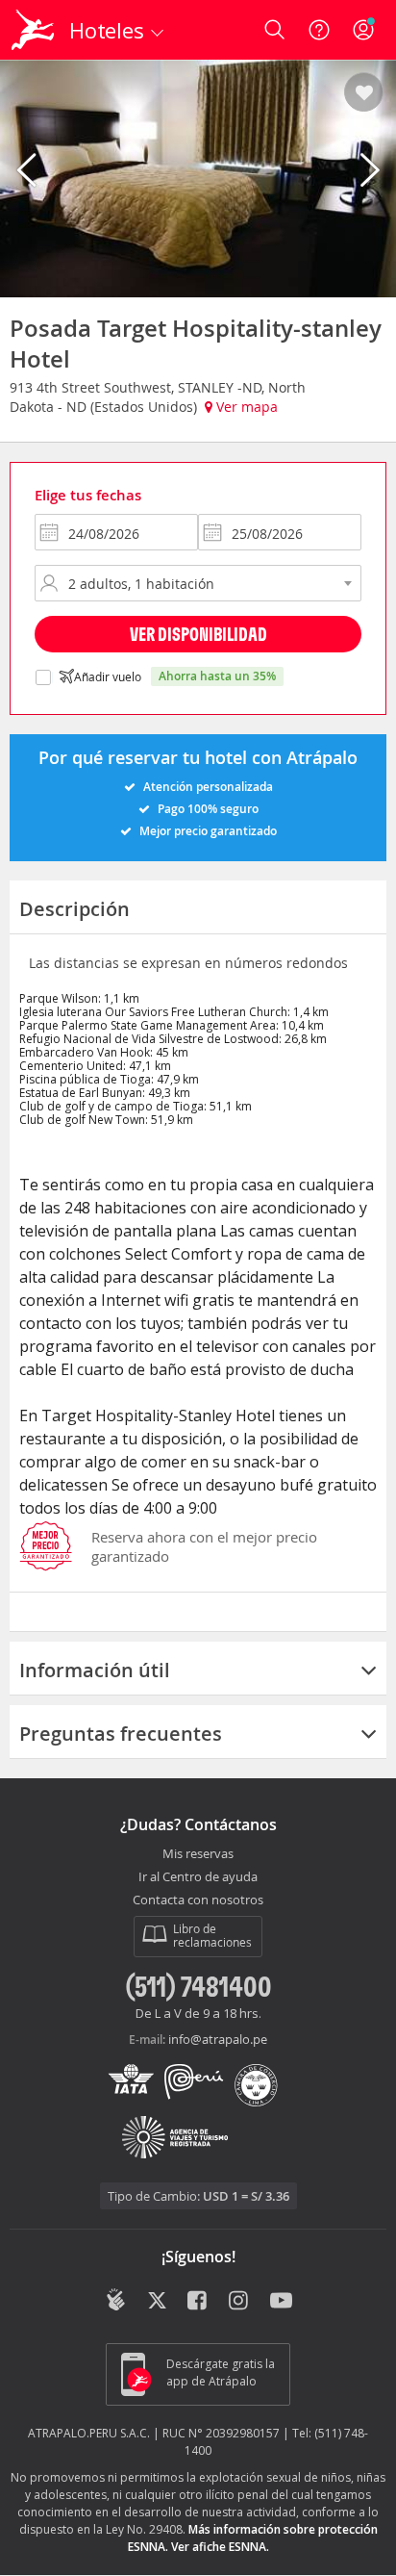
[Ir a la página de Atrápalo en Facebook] (198, 2302)
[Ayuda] (319, 30)
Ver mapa (245, 407)
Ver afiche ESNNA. (220, 2547)
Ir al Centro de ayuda (198, 1877)
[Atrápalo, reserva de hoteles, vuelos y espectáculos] (33, 30)
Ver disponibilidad (198, 634)
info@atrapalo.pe (218, 2039)
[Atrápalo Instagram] (240, 2302)
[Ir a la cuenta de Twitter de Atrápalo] (157, 2302)
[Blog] (116, 2300)
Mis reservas (198, 1854)
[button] (364, 93)
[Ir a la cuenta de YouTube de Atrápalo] (281, 2302)
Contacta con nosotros (198, 1900)
